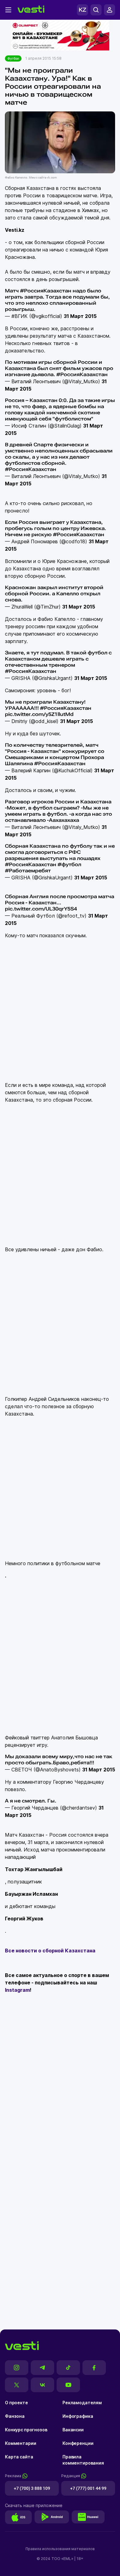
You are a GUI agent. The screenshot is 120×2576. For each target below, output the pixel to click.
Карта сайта (19, 2457)
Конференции (78, 2443)
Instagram (17, 1990)
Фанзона (15, 2416)
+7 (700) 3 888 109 (32, 2488)
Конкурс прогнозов (26, 2430)
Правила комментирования (83, 2460)
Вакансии (73, 2430)
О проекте (16, 2403)
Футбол (13, 58)
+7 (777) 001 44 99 (88, 2488)
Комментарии (20, 2443)
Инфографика (78, 2416)
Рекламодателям (82, 2403)
